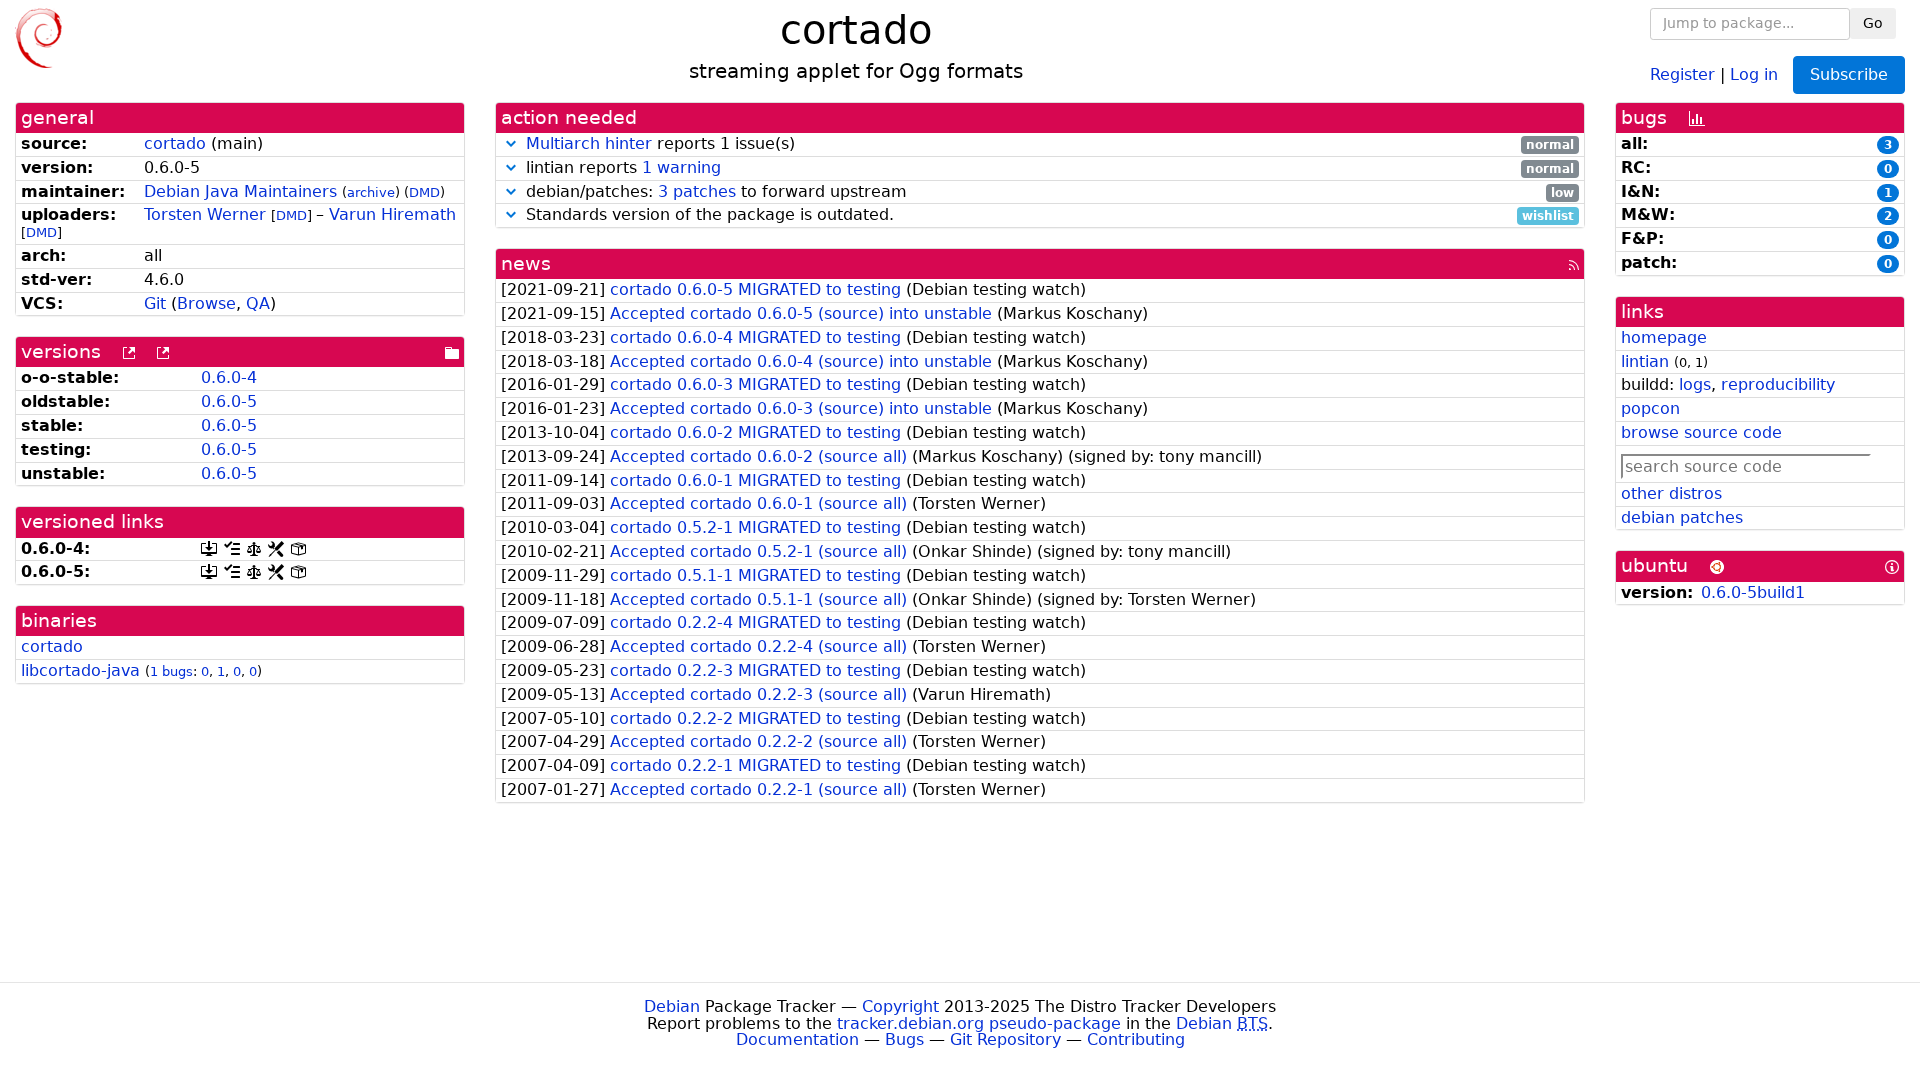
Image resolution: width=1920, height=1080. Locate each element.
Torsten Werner (205, 214)
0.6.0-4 (229, 377)
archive (371, 192)
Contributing (1136, 1039)
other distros (1671, 493)
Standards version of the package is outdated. (1047, 215)
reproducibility (1778, 384)
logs (1695, 384)
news (526, 263)
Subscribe (1849, 74)
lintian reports (1047, 168)
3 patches (697, 191)
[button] (511, 143)
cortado (175, 143)
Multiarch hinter (589, 143)
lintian (1645, 361)
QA (258, 303)
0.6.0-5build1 (1753, 592)
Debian (672, 1006)
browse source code (1701, 432)
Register (1682, 73)
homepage (1664, 337)
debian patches (1682, 517)
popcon (1650, 408)
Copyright (900, 1006)
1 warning (681, 167)
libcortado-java (80, 670)
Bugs (904, 1039)
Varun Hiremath (392, 214)
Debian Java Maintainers (240, 191)
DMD (424, 192)
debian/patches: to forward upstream (1047, 192)
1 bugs (171, 671)
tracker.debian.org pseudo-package (979, 1023)
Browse (206, 303)
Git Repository (1005, 1039)
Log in (1754, 73)
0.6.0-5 (229, 401)
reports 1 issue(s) (1050, 144)
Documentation (797, 1039)
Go (1873, 23)
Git (155, 303)
